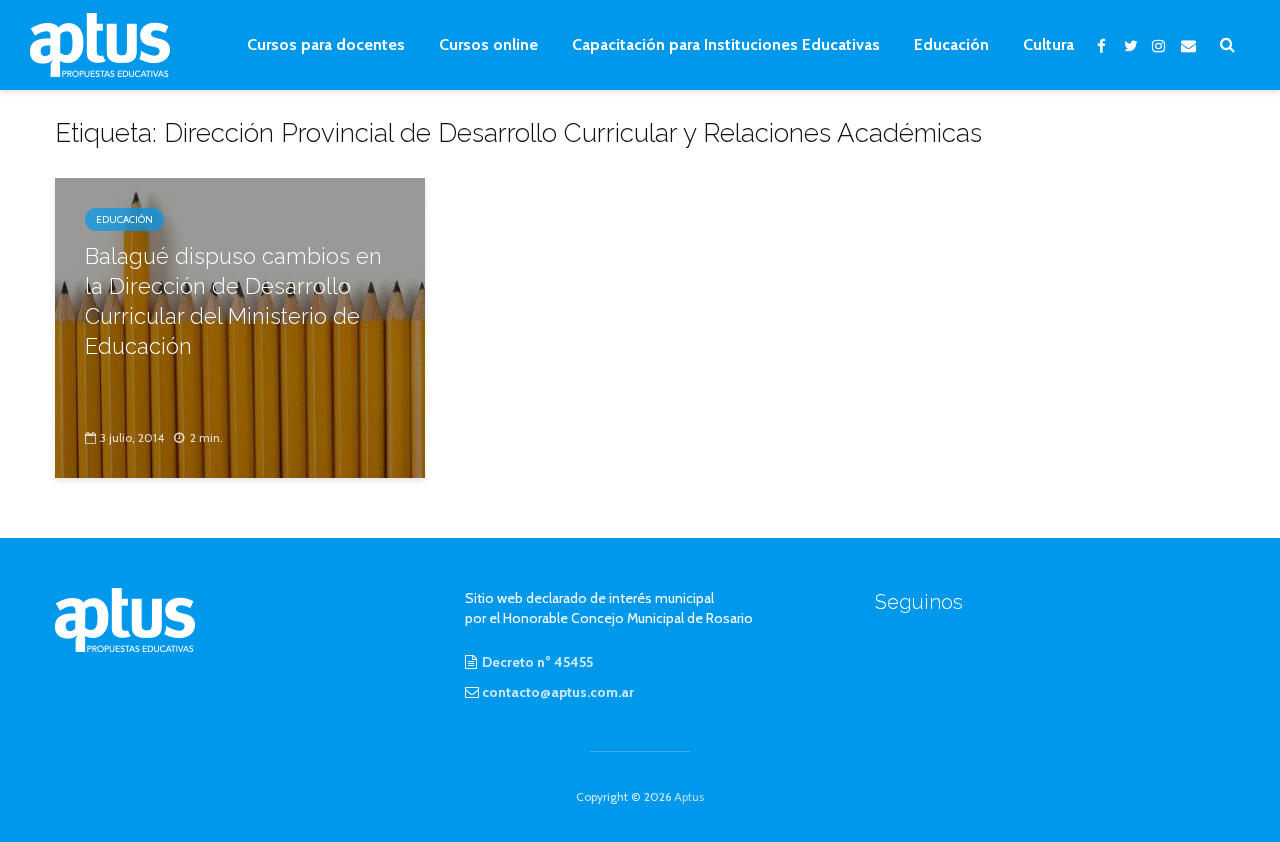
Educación (951, 44)
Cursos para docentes (326, 44)
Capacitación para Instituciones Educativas (726, 44)
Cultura (1048, 44)
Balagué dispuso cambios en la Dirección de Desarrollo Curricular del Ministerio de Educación (233, 301)
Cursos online (488, 44)
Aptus (689, 796)
